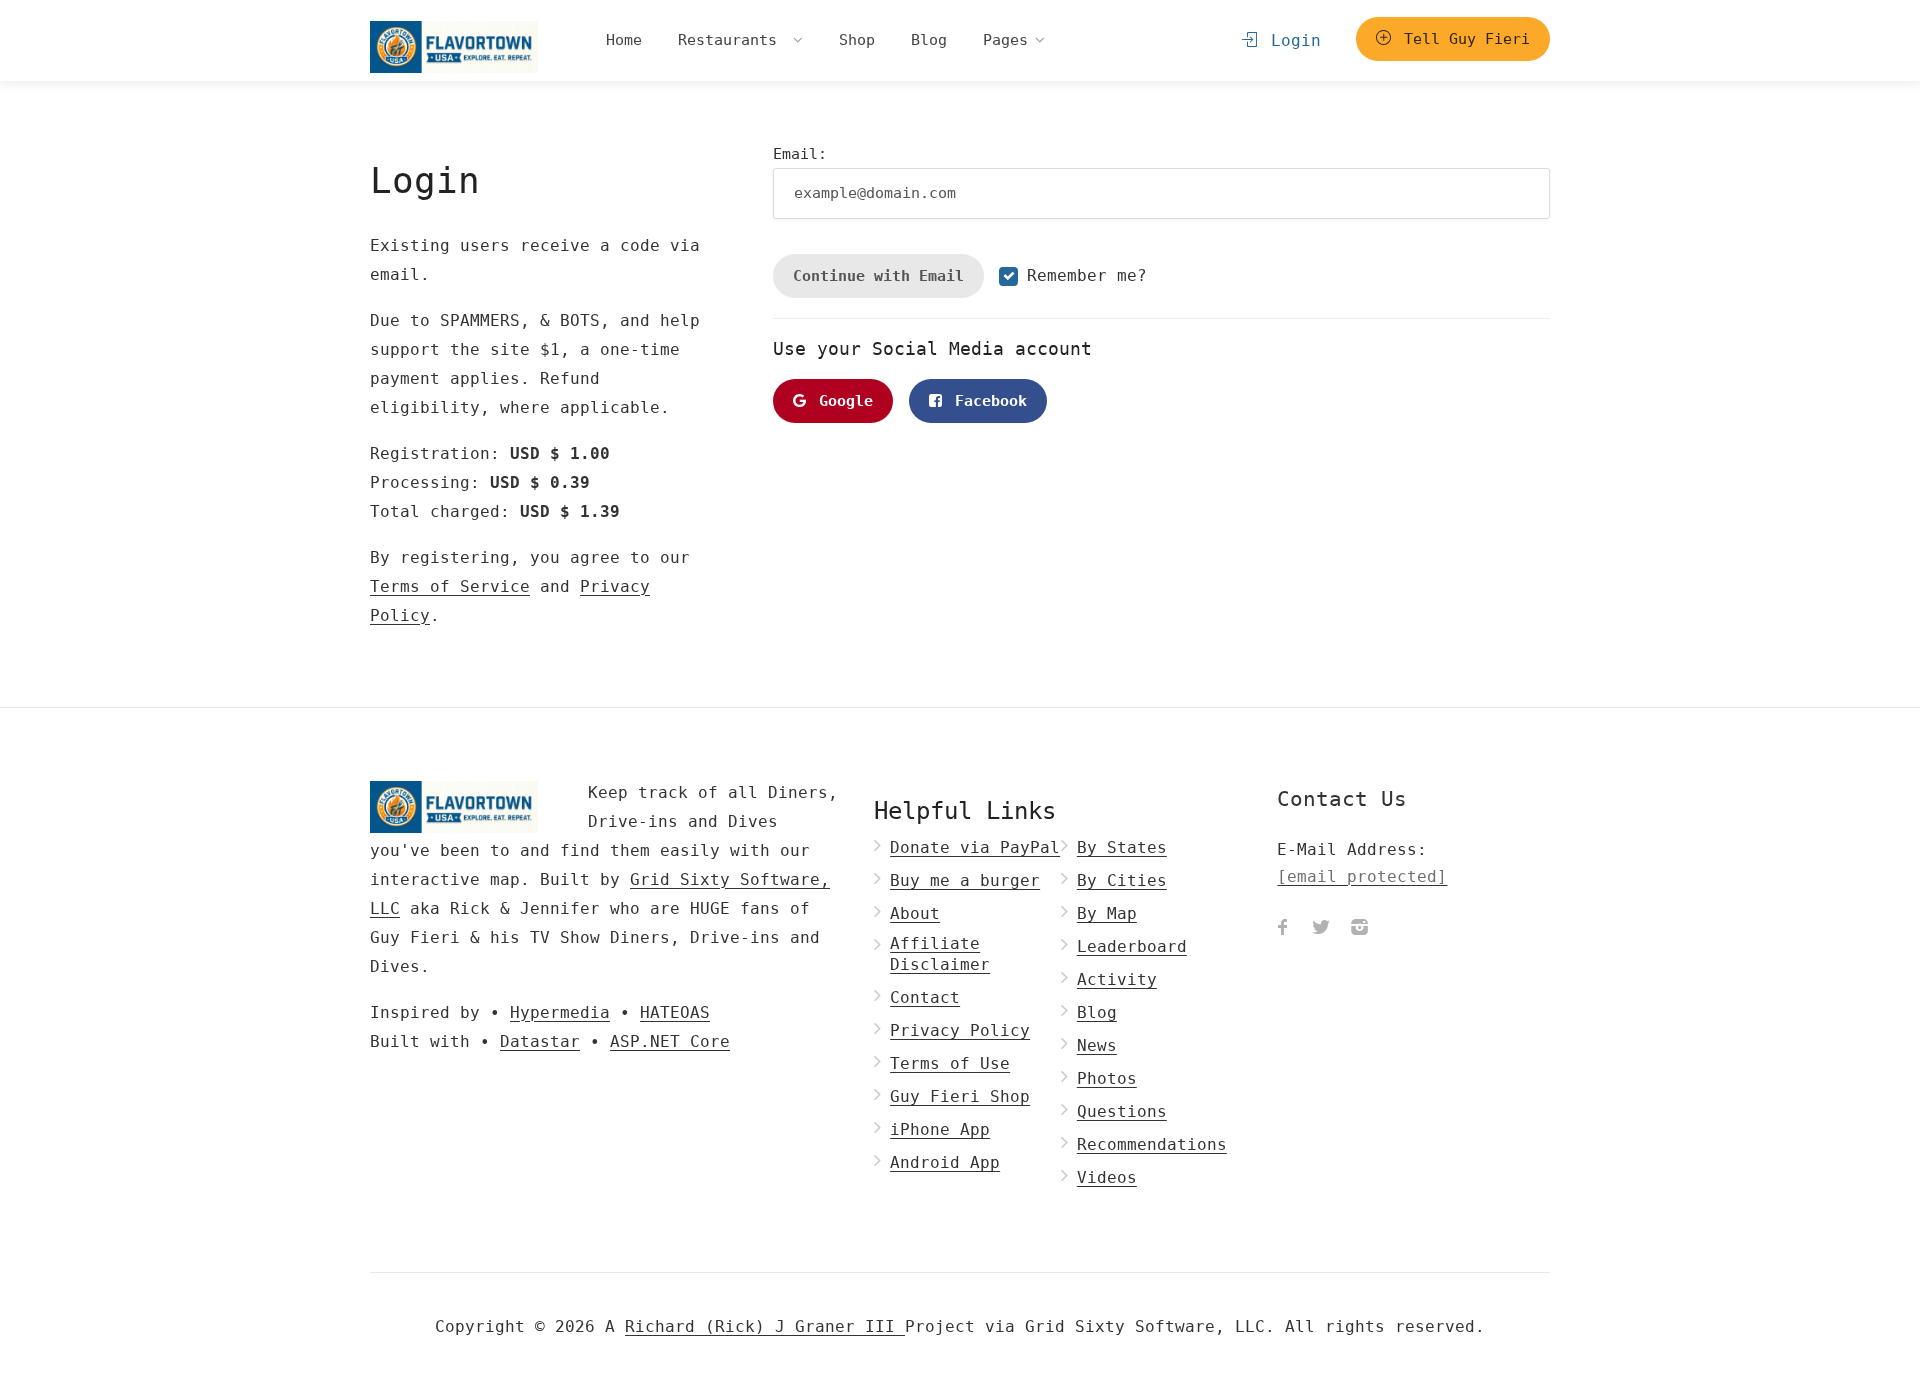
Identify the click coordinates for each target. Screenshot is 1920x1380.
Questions (1122, 1111)
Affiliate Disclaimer (940, 954)
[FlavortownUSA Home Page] (454, 46)
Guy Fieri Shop (960, 1096)
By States (1122, 847)
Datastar (540, 1041)
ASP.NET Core (670, 1041)
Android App (945, 1162)
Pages (1005, 40)
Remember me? (1087, 275)
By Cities (1122, 880)
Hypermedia (560, 1012)
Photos (1107, 1078)
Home (624, 40)
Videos (1107, 1177)
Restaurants (732, 40)
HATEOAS (675, 1012)
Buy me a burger (965, 880)
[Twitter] (1321, 930)
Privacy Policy (960, 1030)
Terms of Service (450, 586)
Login (1291, 40)
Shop (857, 40)
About (915, 913)
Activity (1117, 979)
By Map (1107, 913)
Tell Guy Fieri (1462, 39)
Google (841, 401)
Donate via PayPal (975, 847)
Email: (800, 154)
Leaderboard (1132, 946)
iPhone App (940, 1129)
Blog (929, 40)
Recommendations (1152, 1144)
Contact (925, 997)
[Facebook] (1283, 930)
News (1097, 1045)
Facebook (986, 401)
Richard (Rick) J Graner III (765, 1326)
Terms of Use (950, 1063)
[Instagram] (1359, 930)
